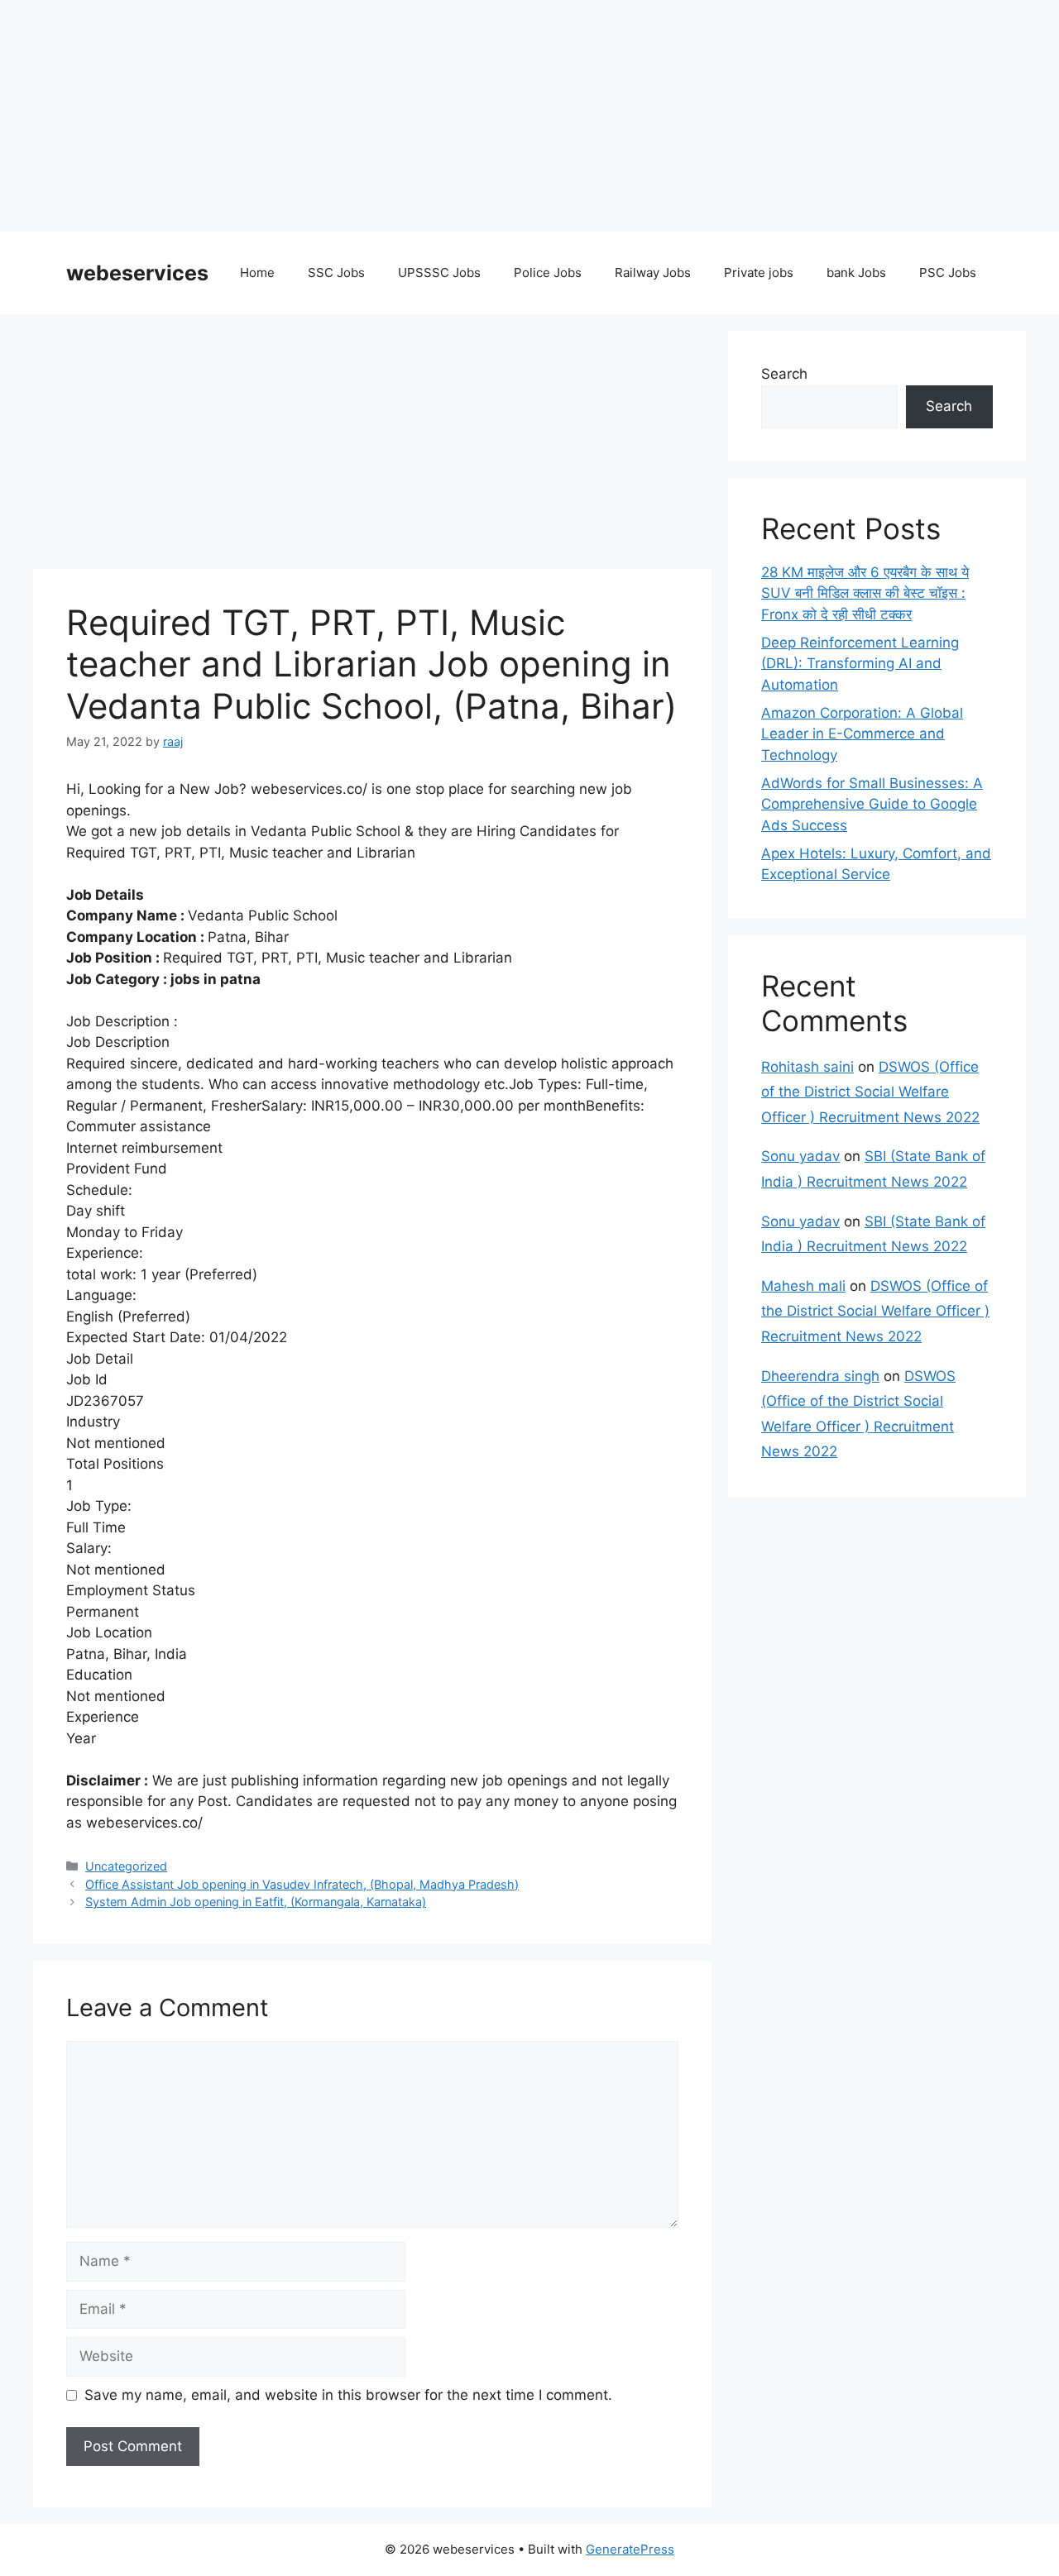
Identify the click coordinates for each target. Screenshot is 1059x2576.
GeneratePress (630, 2549)
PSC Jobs (948, 272)
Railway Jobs (653, 272)
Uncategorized (126, 1866)
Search (784, 374)
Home (257, 272)
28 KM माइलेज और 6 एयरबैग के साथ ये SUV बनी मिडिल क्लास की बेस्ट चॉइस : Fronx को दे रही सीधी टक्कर (865, 593)
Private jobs (759, 272)
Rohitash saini (807, 1067)
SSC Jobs (336, 272)
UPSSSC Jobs (439, 272)
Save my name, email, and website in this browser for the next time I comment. (348, 2395)
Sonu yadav (800, 1156)
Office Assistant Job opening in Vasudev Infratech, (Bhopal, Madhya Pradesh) (302, 1884)
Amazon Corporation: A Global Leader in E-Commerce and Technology (862, 734)
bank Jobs (856, 272)
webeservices (137, 273)
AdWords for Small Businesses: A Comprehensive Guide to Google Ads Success (872, 804)
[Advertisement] (496, 116)
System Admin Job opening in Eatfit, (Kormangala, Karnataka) (256, 1902)
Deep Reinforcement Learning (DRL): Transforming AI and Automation (860, 664)
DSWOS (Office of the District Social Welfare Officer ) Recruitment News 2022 (870, 1092)
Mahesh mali (803, 1286)
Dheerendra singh (820, 1376)
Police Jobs (548, 272)
